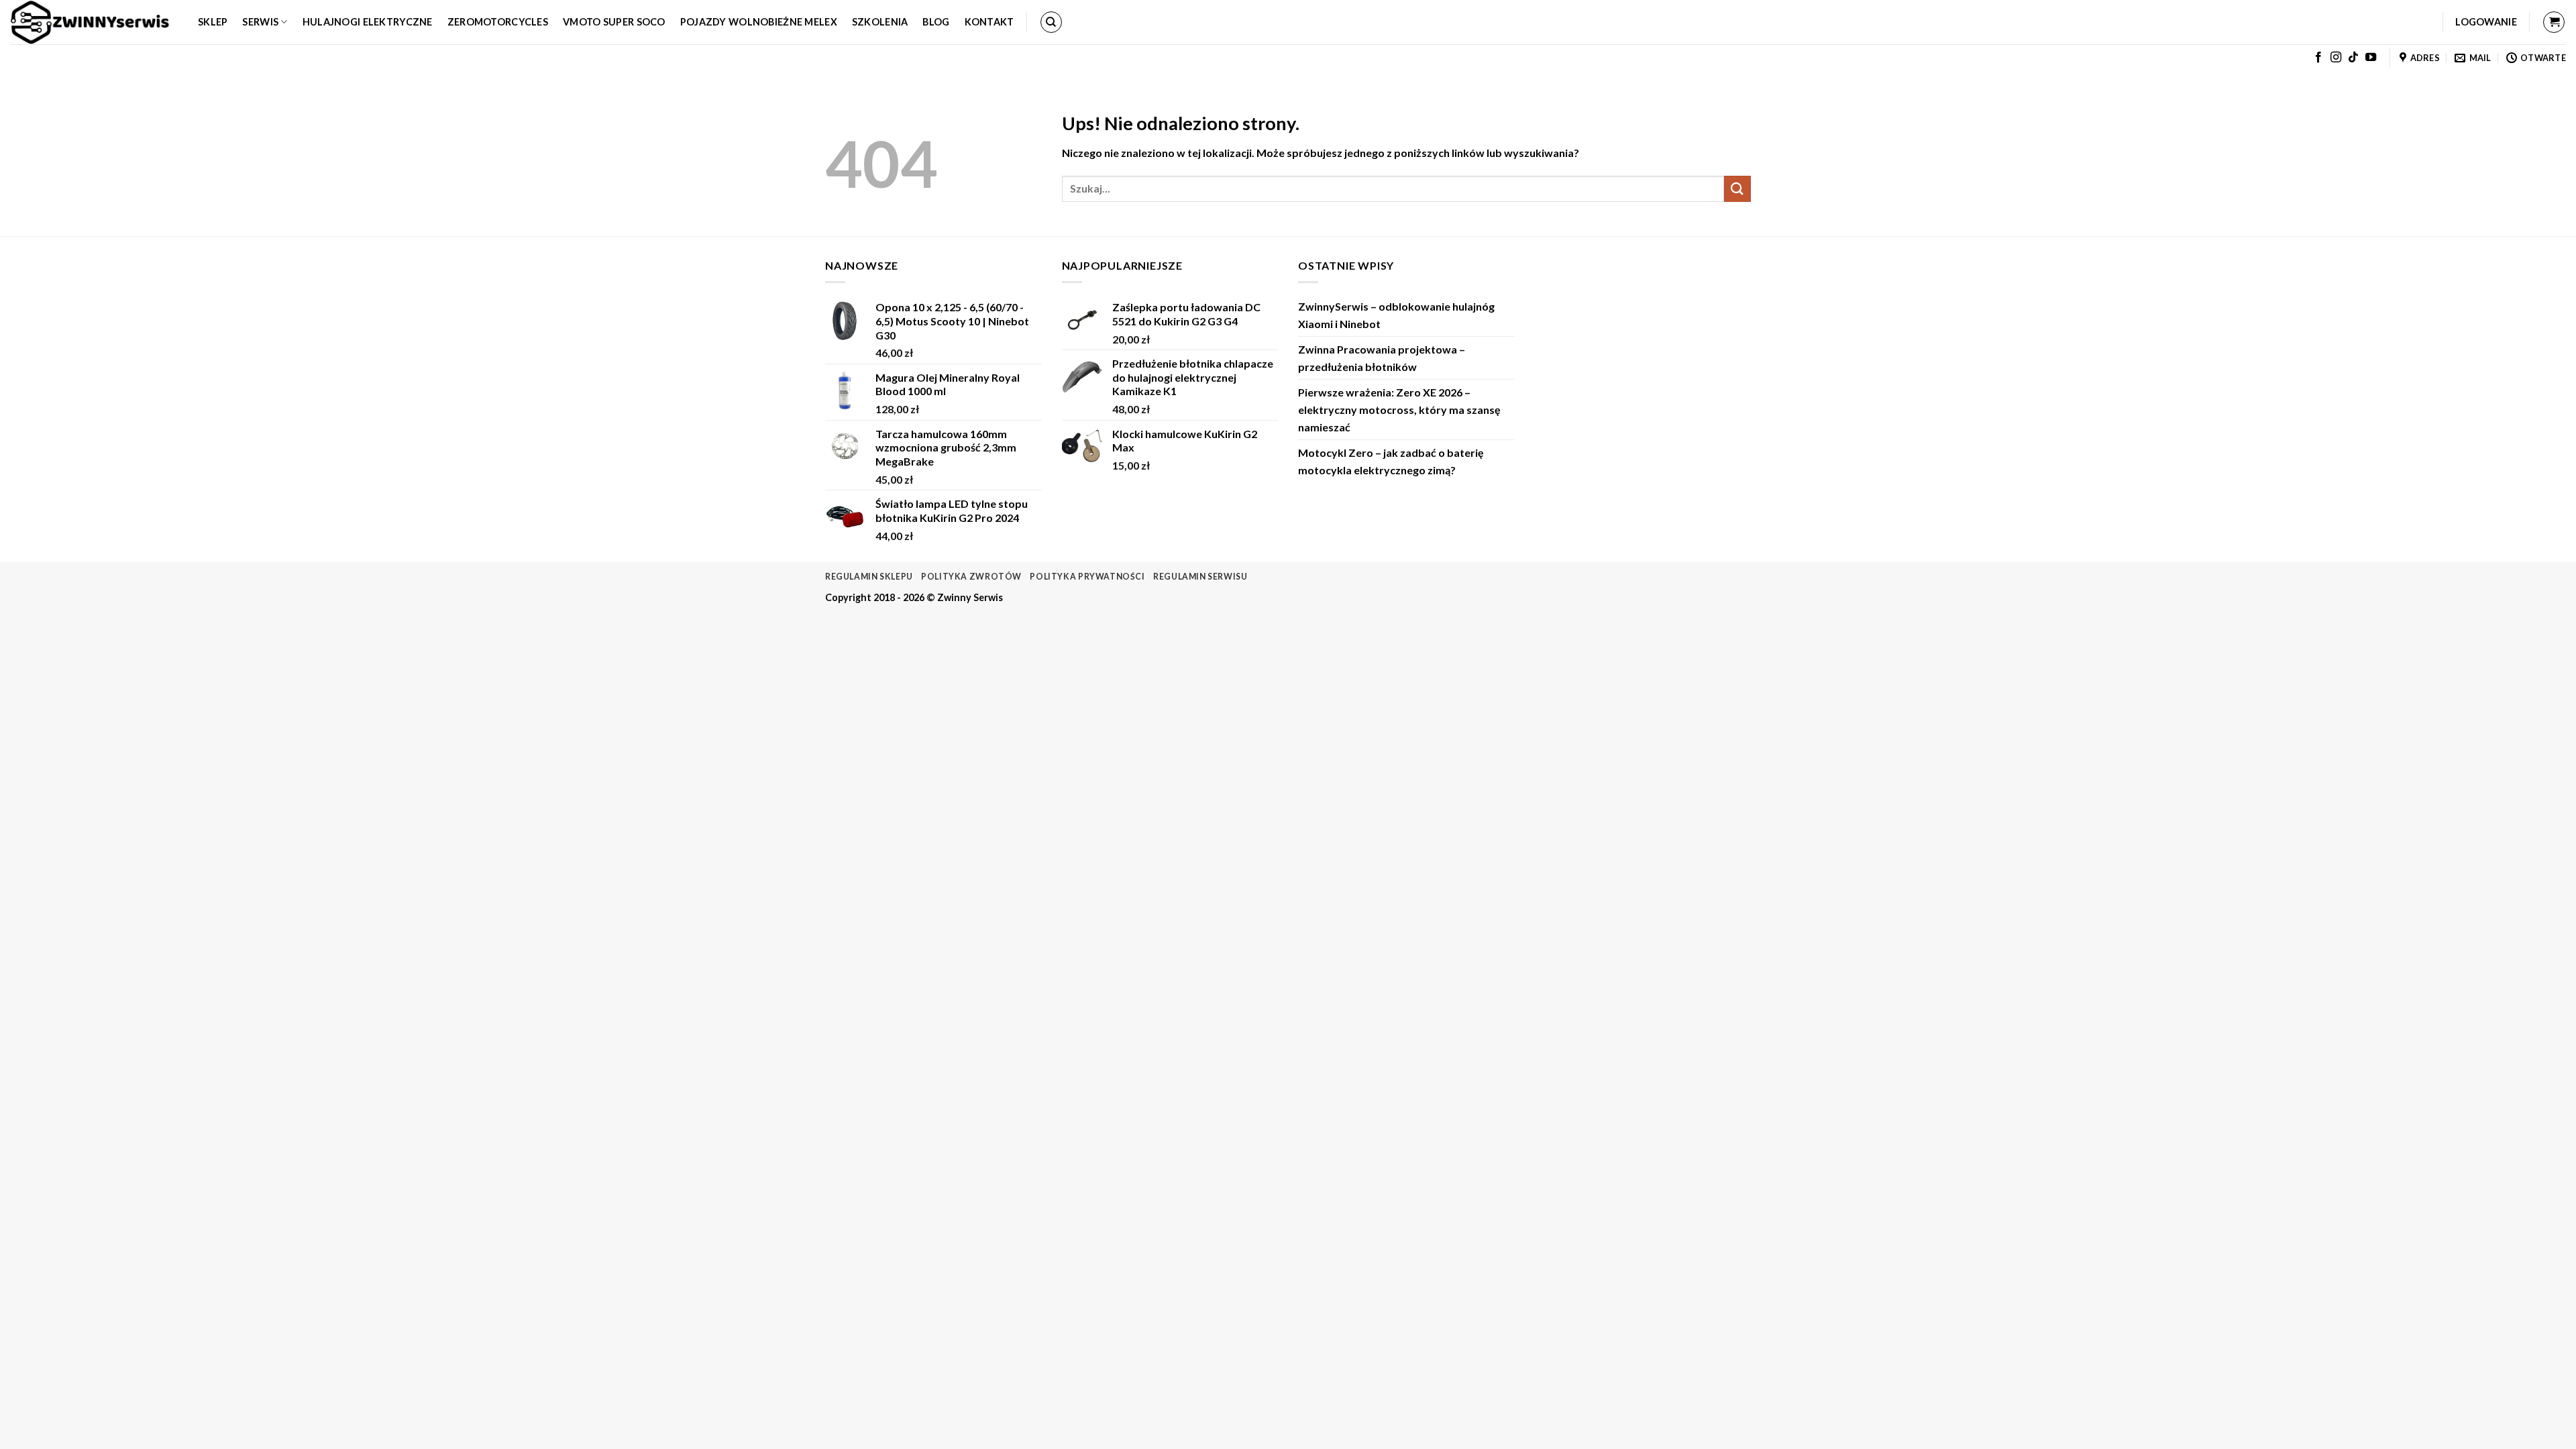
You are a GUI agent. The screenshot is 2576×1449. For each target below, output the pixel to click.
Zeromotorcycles (498, 22)
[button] (2486, 22)
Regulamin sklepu (869, 577)
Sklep (213, 22)
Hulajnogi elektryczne (368, 22)
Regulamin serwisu (1200, 577)
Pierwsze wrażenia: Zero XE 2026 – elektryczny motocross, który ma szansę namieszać (1399, 409)
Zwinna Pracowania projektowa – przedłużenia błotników (1382, 358)
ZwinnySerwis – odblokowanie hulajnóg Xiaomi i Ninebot (1396, 315)
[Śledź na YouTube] (2371, 58)
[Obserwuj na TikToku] (2353, 58)
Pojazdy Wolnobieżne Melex (759, 22)
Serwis (260, 22)
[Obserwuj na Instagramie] (2336, 58)
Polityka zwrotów (971, 577)
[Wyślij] (1737, 189)
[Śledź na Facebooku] (2318, 58)
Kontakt (989, 22)
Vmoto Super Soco (614, 22)
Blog (936, 22)
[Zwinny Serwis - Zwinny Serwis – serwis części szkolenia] (94, 22)
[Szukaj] (1051, 22)
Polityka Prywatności (1087, 577)
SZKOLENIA (880, 22)
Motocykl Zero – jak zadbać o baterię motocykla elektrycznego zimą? (1391, 461)
